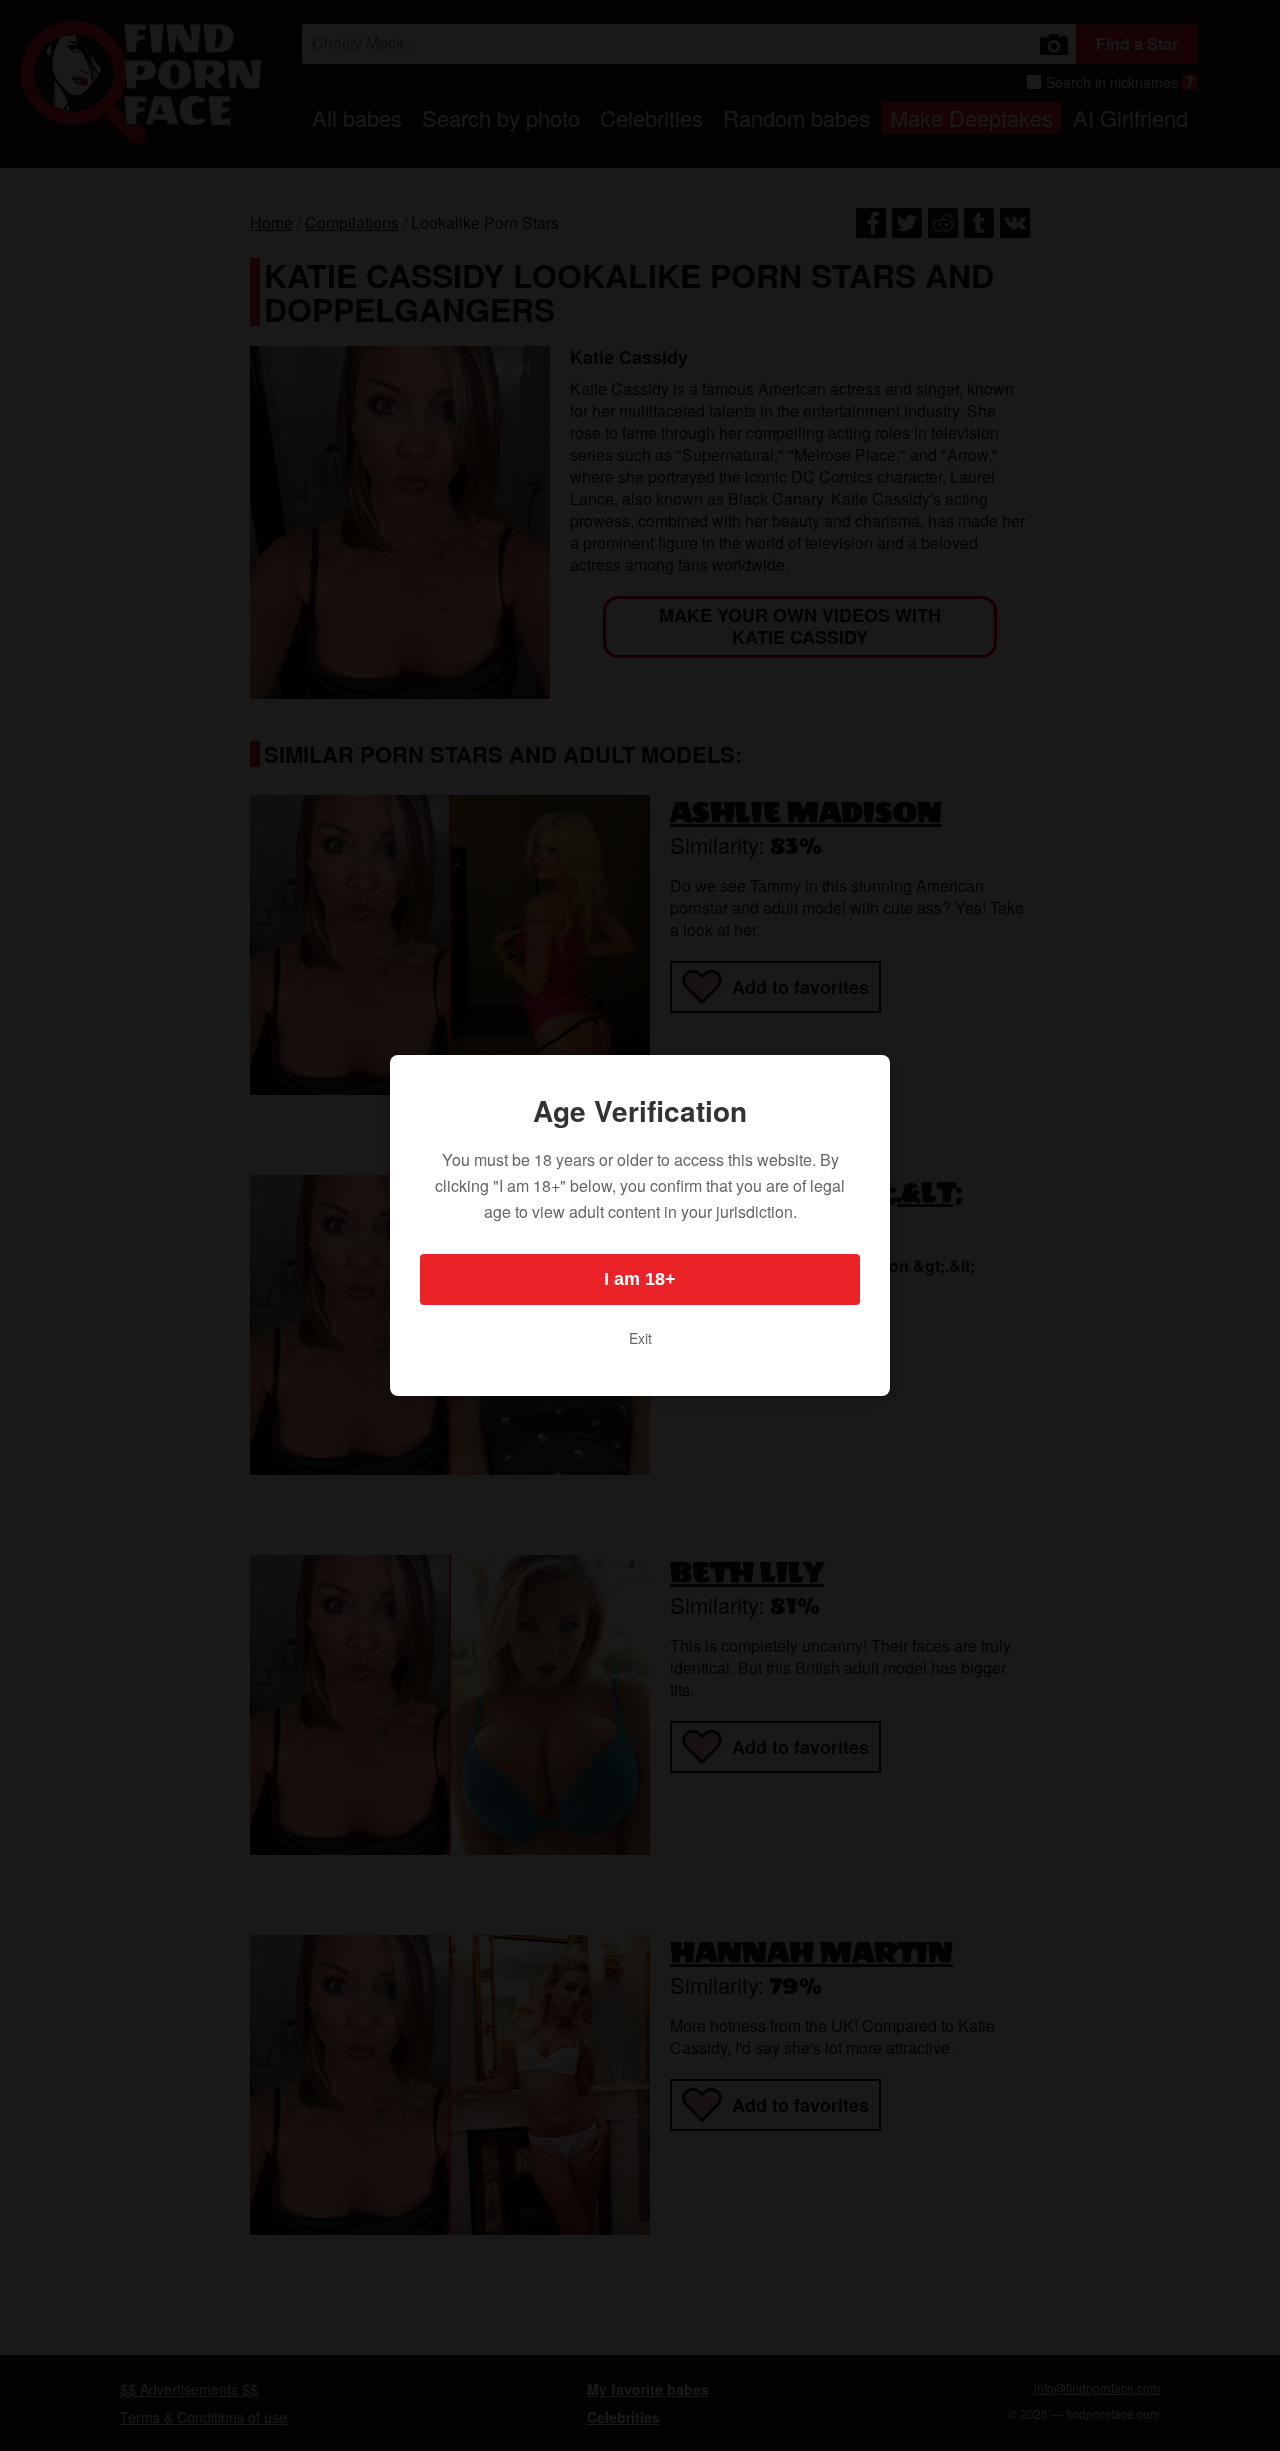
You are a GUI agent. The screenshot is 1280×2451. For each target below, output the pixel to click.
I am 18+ (640, 1279)
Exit (640, 1338)
